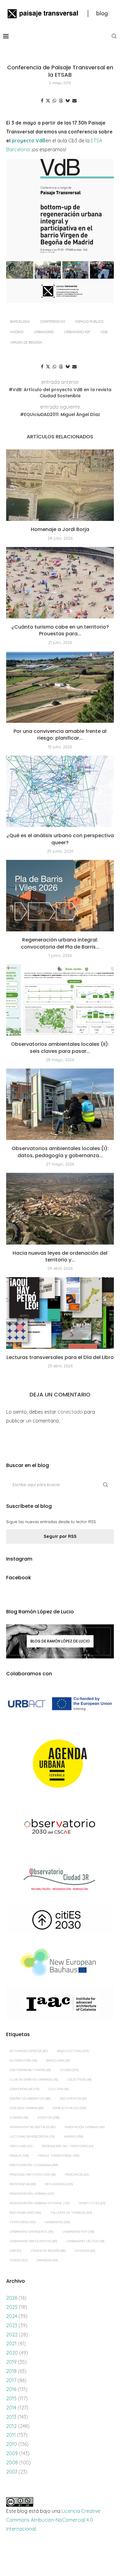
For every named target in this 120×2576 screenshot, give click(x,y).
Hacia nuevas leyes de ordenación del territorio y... (60, 1256)
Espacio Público (89, 322)
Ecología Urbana (26, 2108)
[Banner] (60, 1827)
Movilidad (21, 2146)
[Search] (114, 36)
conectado (70, 1412)
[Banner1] (60, 1704)
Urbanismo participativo (33, 2241)
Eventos (48, 2118)
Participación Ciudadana (34, 2165)
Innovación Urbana (85, 2127)
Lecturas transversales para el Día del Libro (60, 1357)
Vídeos (18, 2260)
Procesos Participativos (33, 2175)
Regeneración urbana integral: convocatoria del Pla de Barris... (60, 943)
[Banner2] (60, 1764)
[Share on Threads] (61, 101)
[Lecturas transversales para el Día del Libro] (60, 1313)
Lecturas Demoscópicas (32, 2137)
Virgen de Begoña (26, 342)
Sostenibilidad (25, 2213)
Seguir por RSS (60, 1536)
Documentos (73, 2099)
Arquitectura (73, 2051)
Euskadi (19, 2118)
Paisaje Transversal (59, 2156)
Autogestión (23, 2060)
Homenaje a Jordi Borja (60, 529)
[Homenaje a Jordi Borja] (60, 485)
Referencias (23, 2184)
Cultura (59, 2089)
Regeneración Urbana (32, 2194)
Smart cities (92, 2203)
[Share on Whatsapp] (54, 101)
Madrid (17, 332)
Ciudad (69, 2070)
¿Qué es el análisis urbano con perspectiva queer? (60, 839)
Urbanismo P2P (77, 332)
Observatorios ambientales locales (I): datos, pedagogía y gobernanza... (60, 1152)
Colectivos (79, 2079)
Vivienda (85, 2251)
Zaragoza (47, 2260)
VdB (104, 332)
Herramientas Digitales (32, 2127)
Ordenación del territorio (68, 2146)
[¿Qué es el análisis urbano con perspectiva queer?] (60, 791)
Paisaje (19, 2156)
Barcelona (20, 322)
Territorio (22, 2222)
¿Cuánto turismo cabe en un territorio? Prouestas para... (60, 630)
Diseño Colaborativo (30, 2099)
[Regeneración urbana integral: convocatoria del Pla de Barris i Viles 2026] (60, 896)
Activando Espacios (29, 2051)
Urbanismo (44, 332)
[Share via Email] (74, 101)
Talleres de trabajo (71, 2213)
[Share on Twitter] (48, 101)
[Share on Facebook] (42, 101)
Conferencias (53, 322)
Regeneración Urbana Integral (40, 2203)
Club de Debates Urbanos (34, 2079)
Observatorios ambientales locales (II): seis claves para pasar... (60, 1047)
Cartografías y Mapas (30, 2070)
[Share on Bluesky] (68, 101)
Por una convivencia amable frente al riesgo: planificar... (60, 735)
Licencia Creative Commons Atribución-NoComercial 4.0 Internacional (53, 2520)
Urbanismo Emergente (31, 2232)
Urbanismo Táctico (85, 2241)
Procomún (77, 2175)
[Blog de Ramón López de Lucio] (60, 1641)
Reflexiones (59, 2184)
